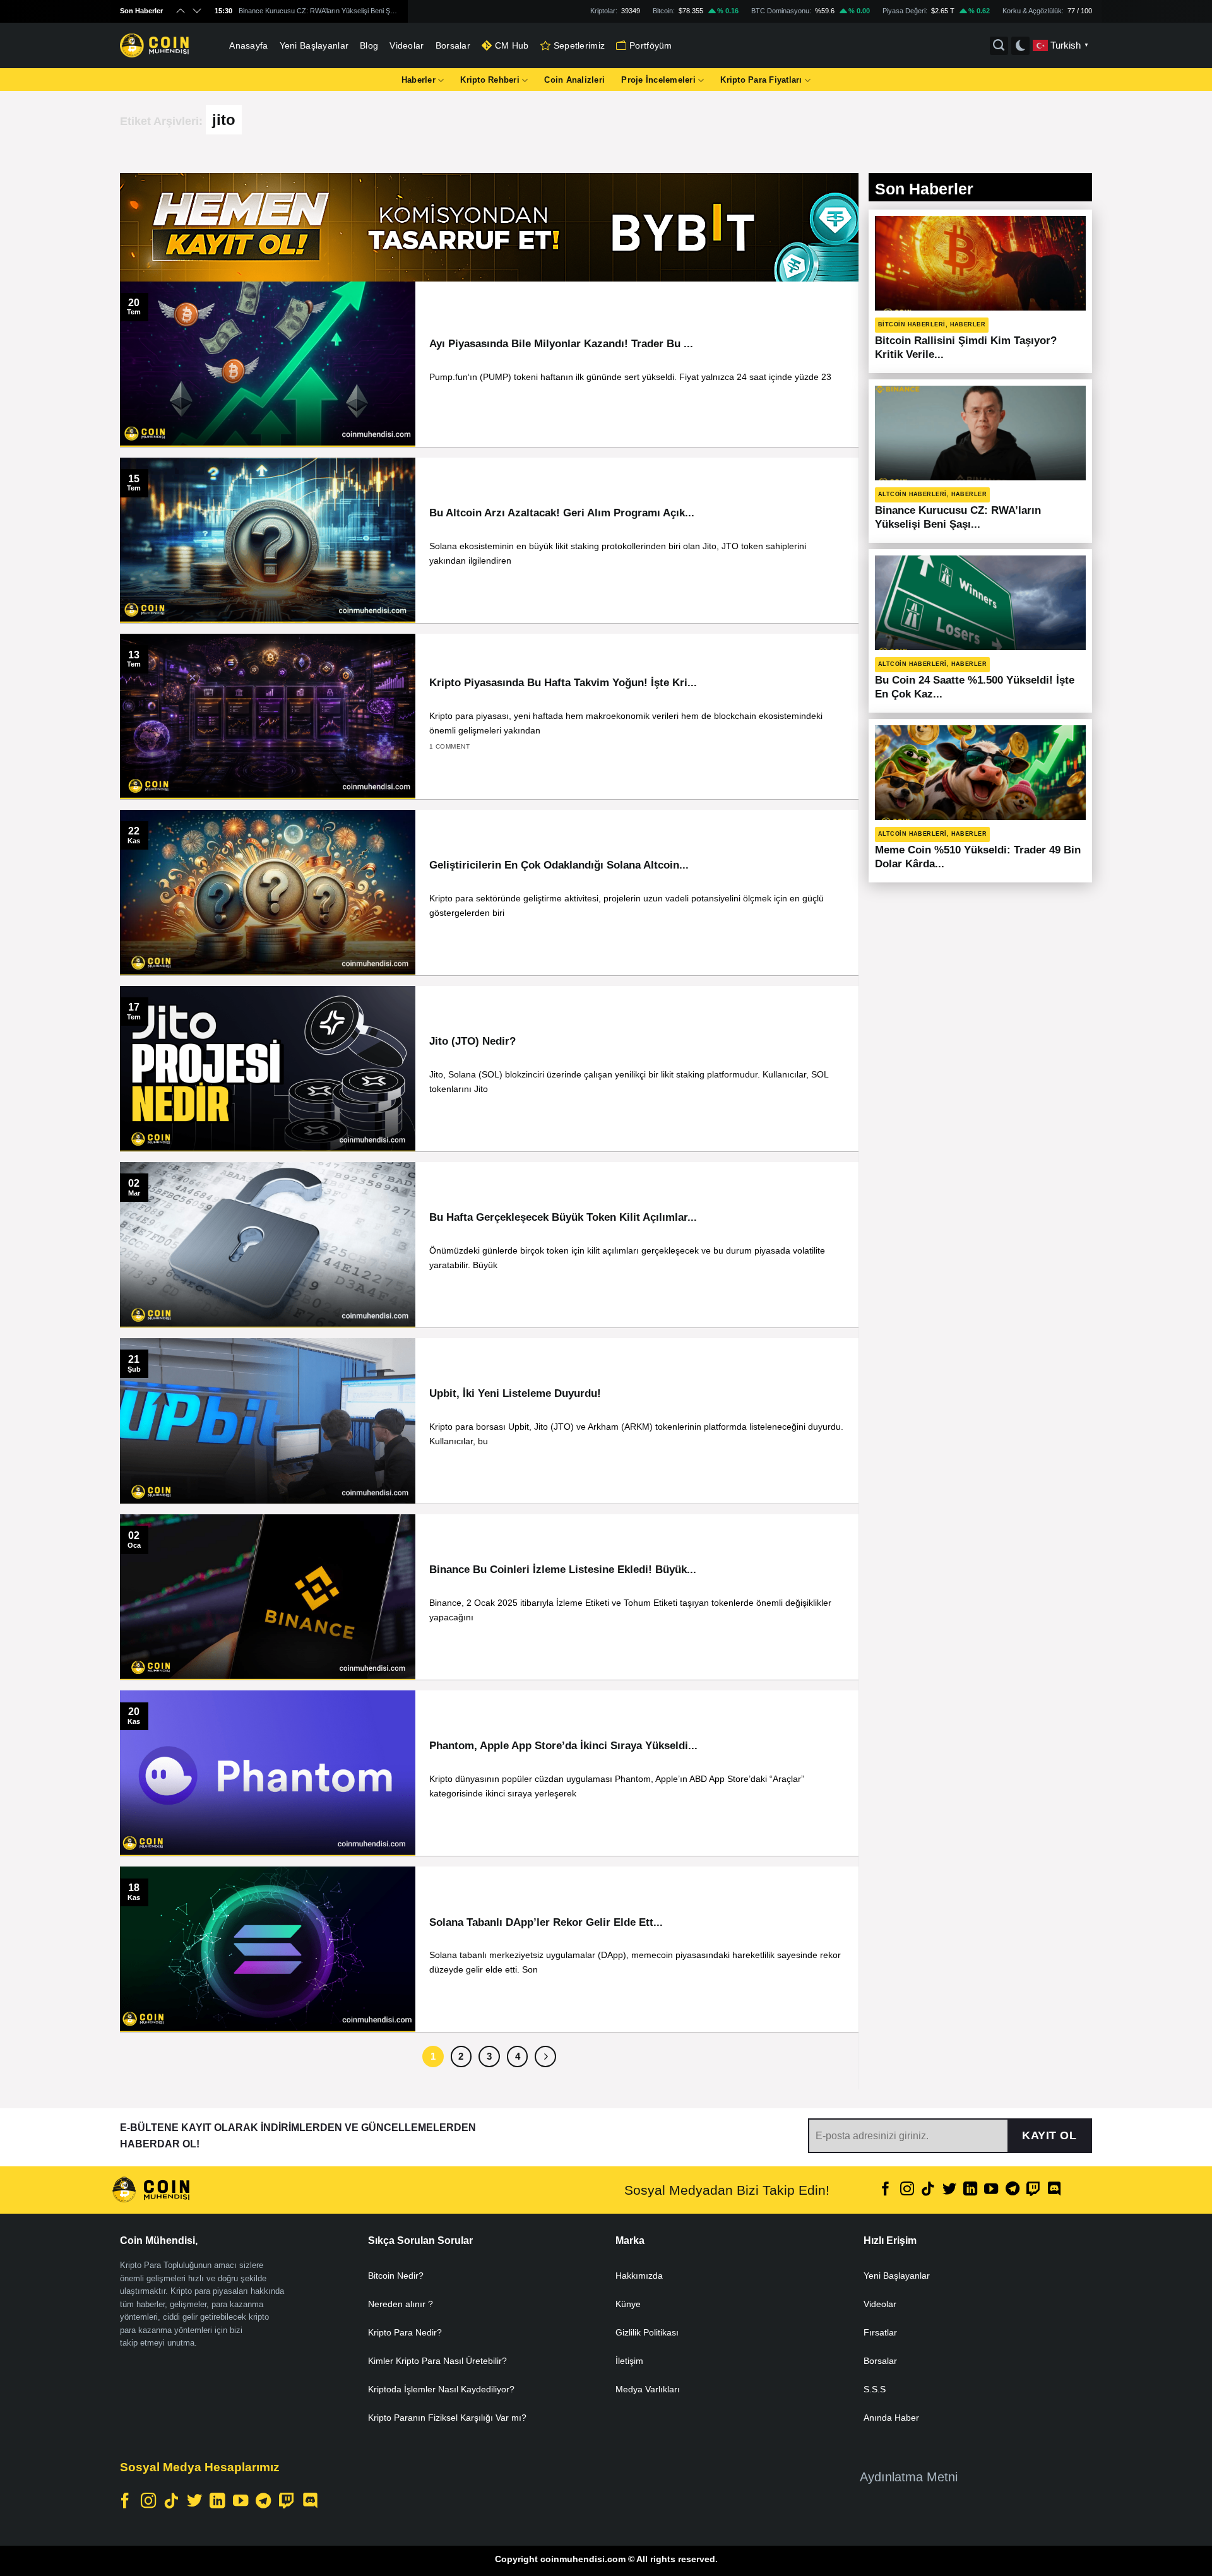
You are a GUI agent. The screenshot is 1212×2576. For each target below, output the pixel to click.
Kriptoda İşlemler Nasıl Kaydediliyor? (441, 2389)
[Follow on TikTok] (928, 2190)
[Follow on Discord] (1054, 2190)
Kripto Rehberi (490, 80)
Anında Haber (891, 2418)
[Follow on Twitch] (1033, 2190)
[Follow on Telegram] (1013, 2190)
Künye (628, 2304)
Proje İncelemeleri (658, 80)
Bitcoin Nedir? (396, 2276)
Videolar (407, 45)
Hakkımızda (639, 2276)
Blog (369, 45)
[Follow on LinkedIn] (970, 2190)
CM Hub (512, 45)
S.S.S (875, 2389)
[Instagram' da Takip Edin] (907, 2190)
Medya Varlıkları (648, 2389)
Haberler (419, 80)
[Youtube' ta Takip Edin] (991, 2190)
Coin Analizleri (574, 80)
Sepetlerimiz (579, 45)
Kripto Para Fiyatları (761, 80)
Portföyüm (651, 45)
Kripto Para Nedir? (405, 2332)
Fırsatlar (880, 2332)
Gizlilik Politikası (647, 2332)
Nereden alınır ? (401, 2304)
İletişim (629, 2361)
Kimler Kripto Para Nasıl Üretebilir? (437, 2361)
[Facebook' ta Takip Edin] (886, 2190)
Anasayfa (248, 45)
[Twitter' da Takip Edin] (949, 2190)
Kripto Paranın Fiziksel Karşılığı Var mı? (447, 2418)
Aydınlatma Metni (909, 2477)
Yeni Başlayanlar (314, 45)
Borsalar (453, 45)
